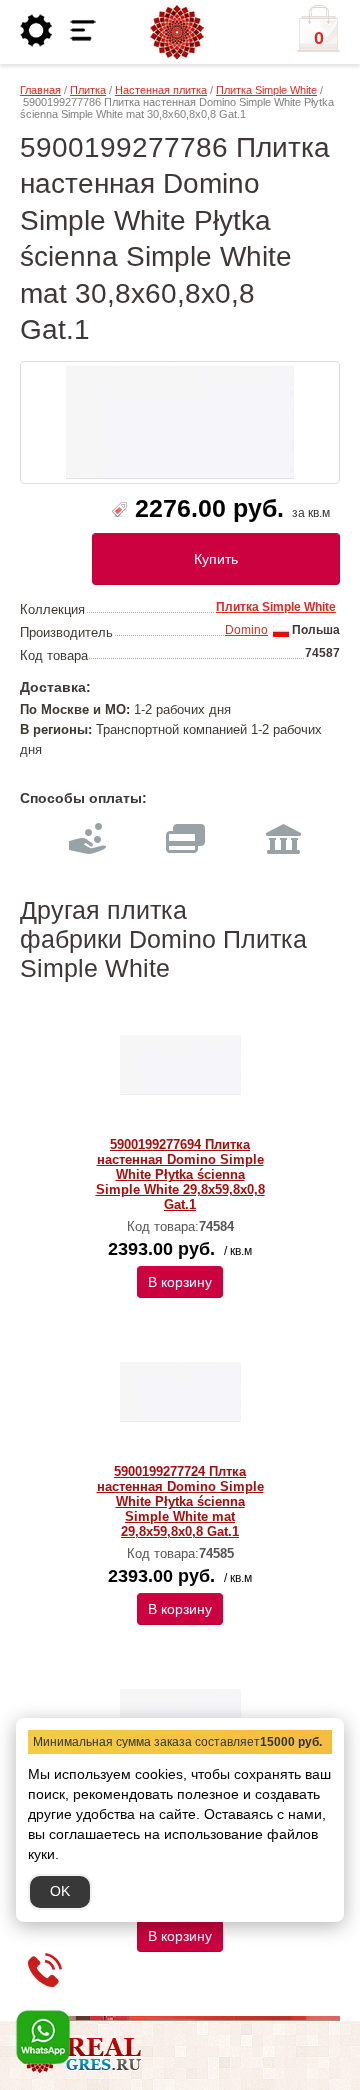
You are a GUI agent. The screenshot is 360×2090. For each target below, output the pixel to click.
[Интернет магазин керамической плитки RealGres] (177, 33)
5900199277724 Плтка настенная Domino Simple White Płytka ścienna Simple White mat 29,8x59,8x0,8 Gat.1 (180, 1501)
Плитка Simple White (266, 90)
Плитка (88, 90)
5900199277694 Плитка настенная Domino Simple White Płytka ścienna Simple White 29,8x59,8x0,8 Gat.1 (180, 1174)
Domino (246, 630)
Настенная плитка (161, 90)
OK (60, 1891)
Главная (40, 90)
